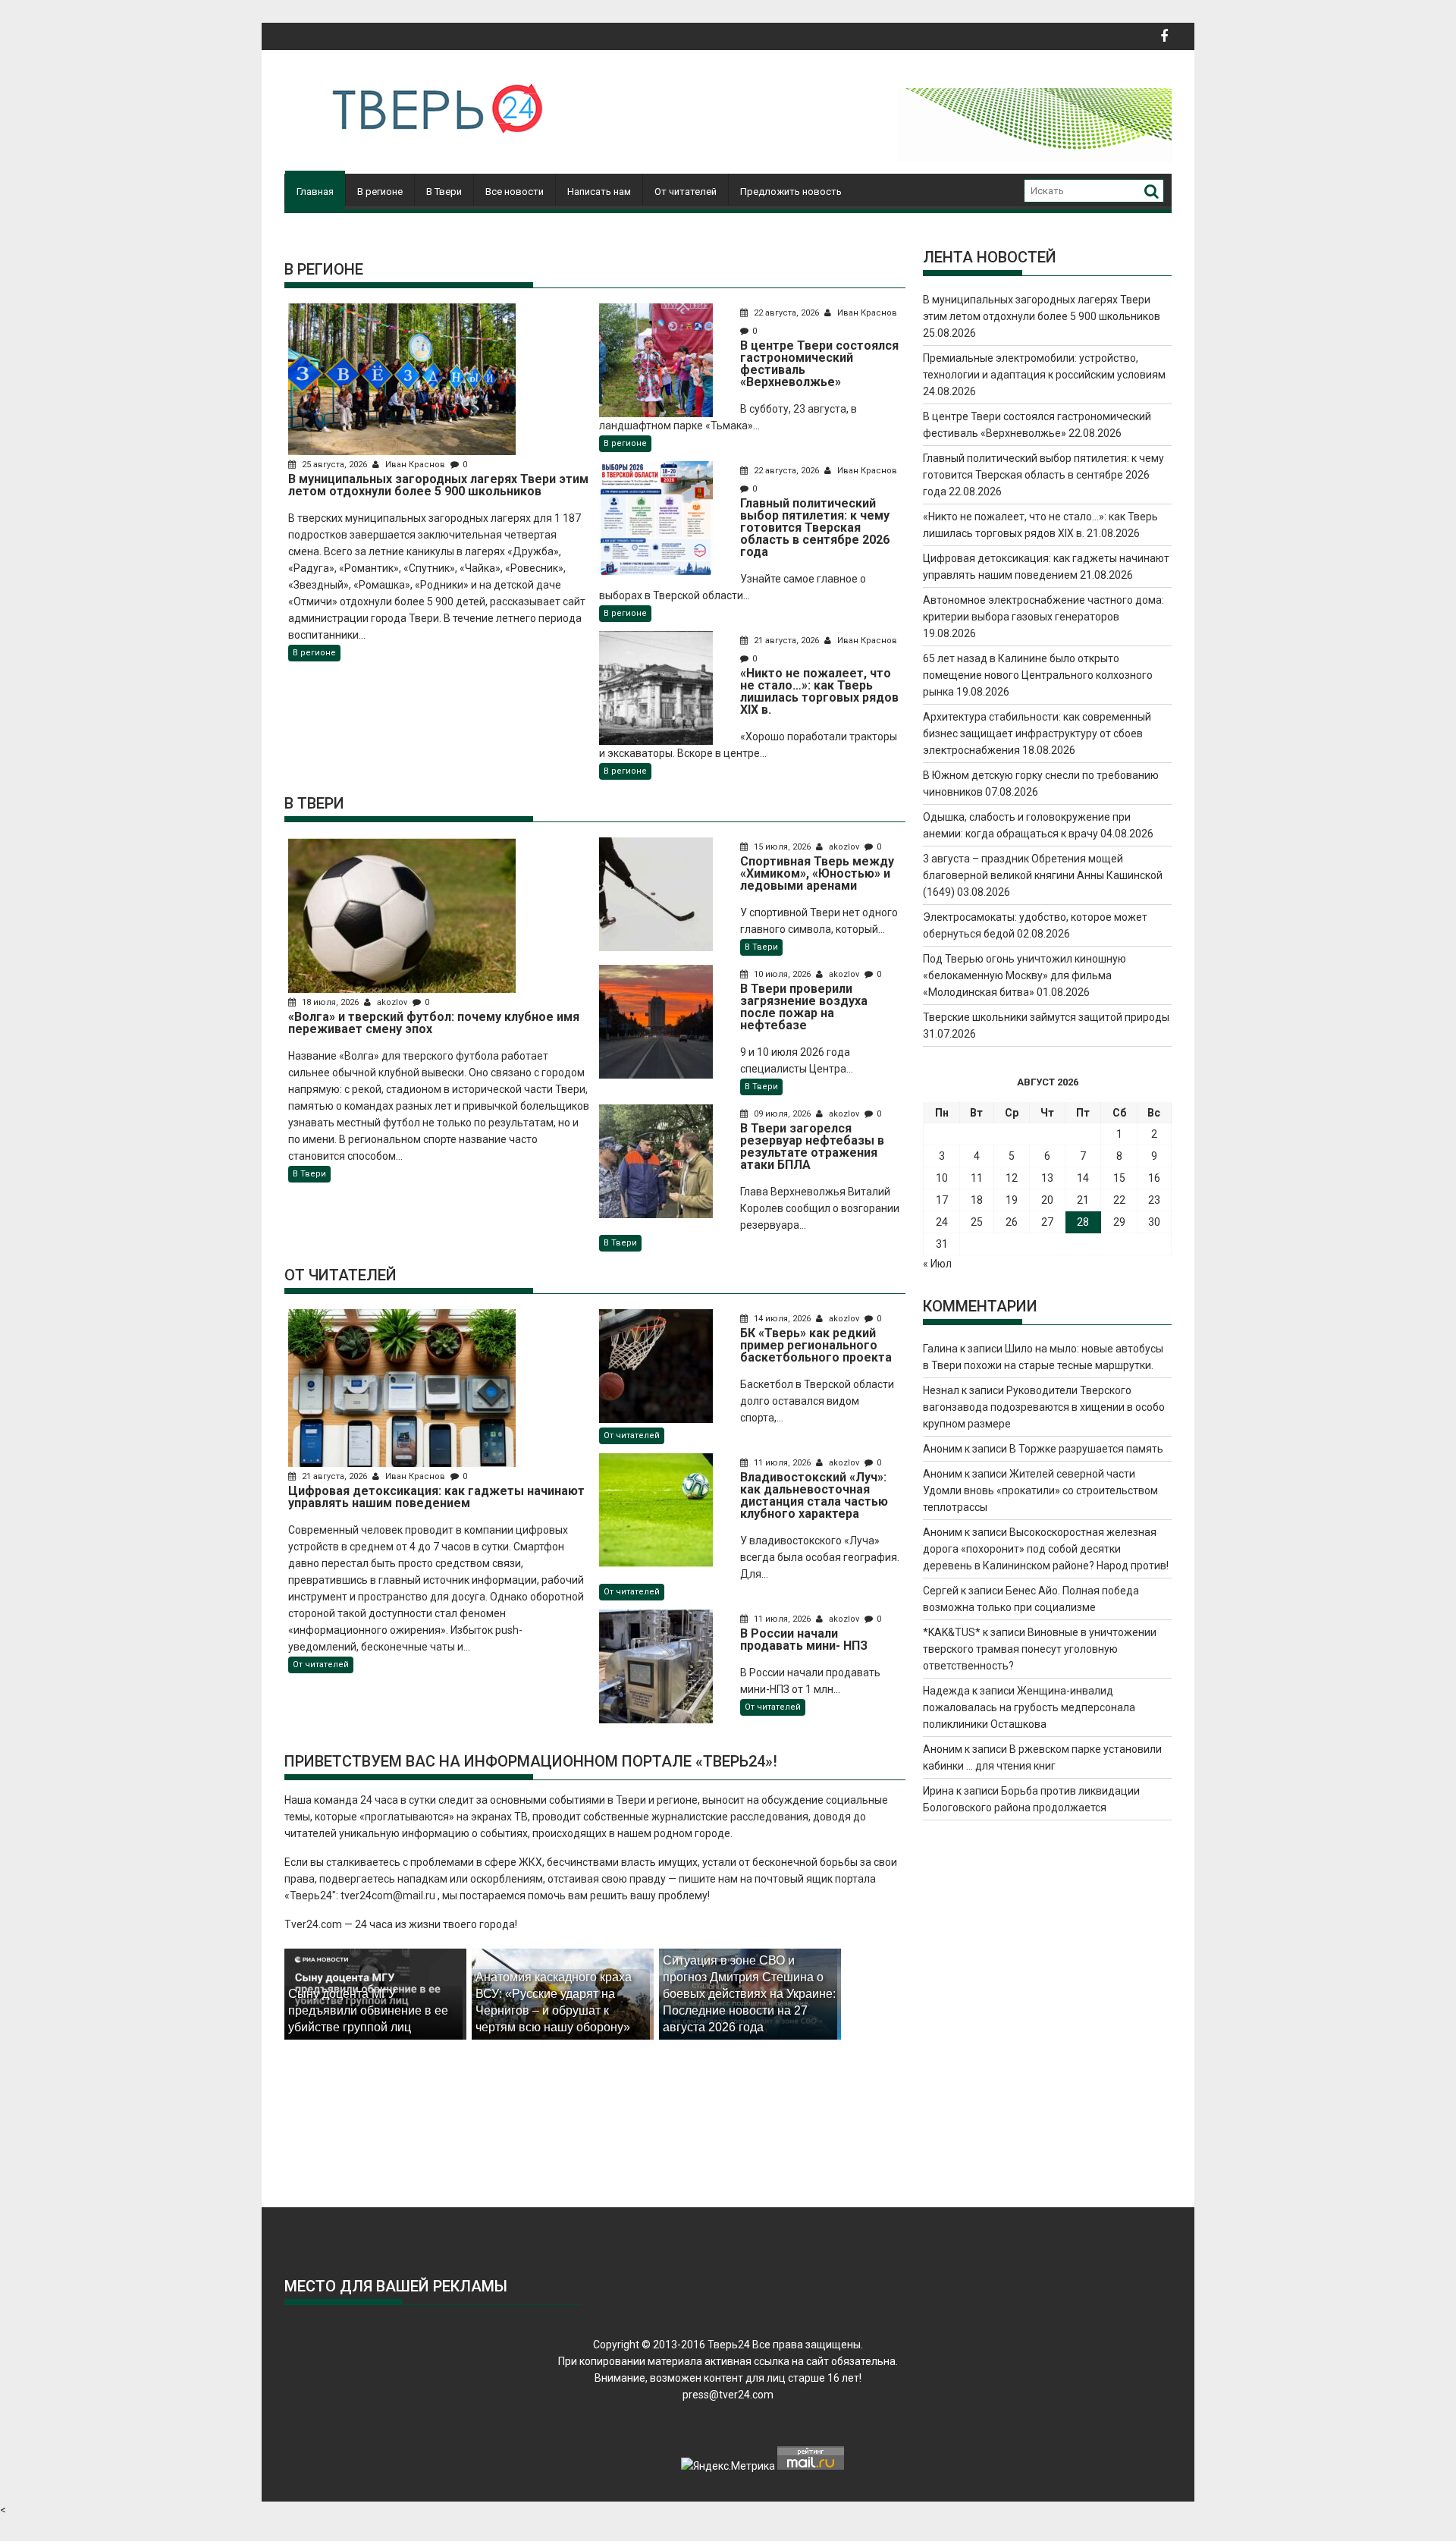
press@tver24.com (728, 2395)
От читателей (686, 192)
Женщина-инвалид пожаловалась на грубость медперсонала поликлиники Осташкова (1029, 1707)
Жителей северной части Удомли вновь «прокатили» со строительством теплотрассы (1040, 1490)
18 (977, 1200)
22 (1119, 1200)
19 (1012, 1200)
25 (977, 1222)
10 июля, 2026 (782, 974)
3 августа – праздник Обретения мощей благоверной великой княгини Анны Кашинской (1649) (1043, 875)
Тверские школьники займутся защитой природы (1046, 1017)
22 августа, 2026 (786, 313)
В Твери (444, 192)
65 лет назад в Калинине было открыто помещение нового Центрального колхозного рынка (1038, 675)
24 (942, 1222)
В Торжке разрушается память (1086, 1449)
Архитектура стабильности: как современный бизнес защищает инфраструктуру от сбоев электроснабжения (1037, 733)
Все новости (515, 192)
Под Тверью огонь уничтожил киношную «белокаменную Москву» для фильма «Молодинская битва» (1025, 975)
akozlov (392, 1002)
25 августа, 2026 (334, 465)
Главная (315, 192)
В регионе (380, 192)
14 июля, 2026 (782, 1319)
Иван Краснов (415, 465)
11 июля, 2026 (782, 1463)
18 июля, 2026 (330, 1002)
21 (1083, 1200)
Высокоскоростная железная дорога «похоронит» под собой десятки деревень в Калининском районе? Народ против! (1046, 1549)
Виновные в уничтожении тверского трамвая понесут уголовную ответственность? (1040, 1649)
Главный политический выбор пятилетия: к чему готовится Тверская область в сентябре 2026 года (1043, 475)
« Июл (937, 1264)
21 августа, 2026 (786, 641)
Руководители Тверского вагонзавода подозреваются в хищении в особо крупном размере (1044, 1407)
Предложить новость (791, 192)
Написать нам (599, 192)
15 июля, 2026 (782, 847)
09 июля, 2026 (782, 1114)
